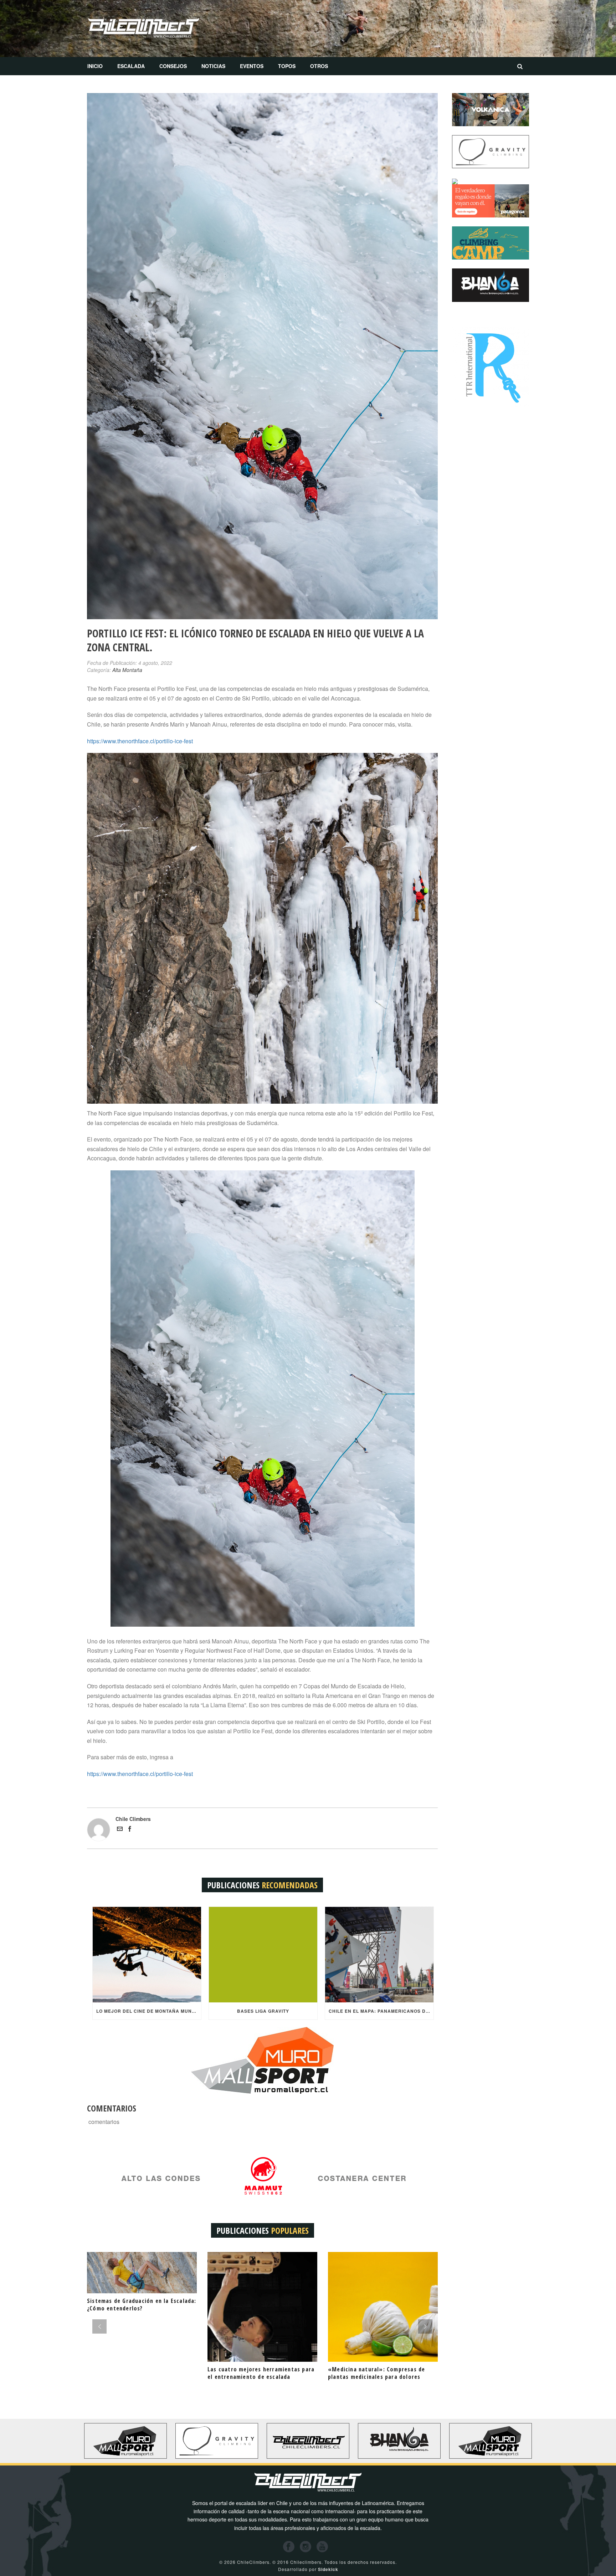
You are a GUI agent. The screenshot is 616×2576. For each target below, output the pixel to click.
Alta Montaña (127, 670)
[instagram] (306, 2547)
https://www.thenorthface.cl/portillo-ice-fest (140, 741)
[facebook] (289, 2547)
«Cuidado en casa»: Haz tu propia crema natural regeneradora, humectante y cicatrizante (254, 2377)
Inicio (95, 66)
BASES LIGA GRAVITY (263, 2011)
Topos (287, 66)
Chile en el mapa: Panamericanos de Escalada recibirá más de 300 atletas (381, 2011)
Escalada (131, 66)
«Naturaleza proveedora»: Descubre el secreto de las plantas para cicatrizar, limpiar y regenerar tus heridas (141, 2377)
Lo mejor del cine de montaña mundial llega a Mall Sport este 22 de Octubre (149, 2011)
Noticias (213, 66)
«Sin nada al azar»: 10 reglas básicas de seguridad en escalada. (380, 2373)
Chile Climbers (133, 1819)
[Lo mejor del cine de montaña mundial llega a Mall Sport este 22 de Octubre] (147, 1955)
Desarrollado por (308, 2569)
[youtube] (322, 2547)
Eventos (252, 66)
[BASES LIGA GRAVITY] (263, 1955)
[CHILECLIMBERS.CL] (144, 29)
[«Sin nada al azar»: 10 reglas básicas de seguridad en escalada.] (383, 2307)
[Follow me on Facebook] (130, 1830)
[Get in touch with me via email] (120, 1830)
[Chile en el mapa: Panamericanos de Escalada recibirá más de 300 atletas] (379, 1955)
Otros (319, 66)
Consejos (173, 66)
